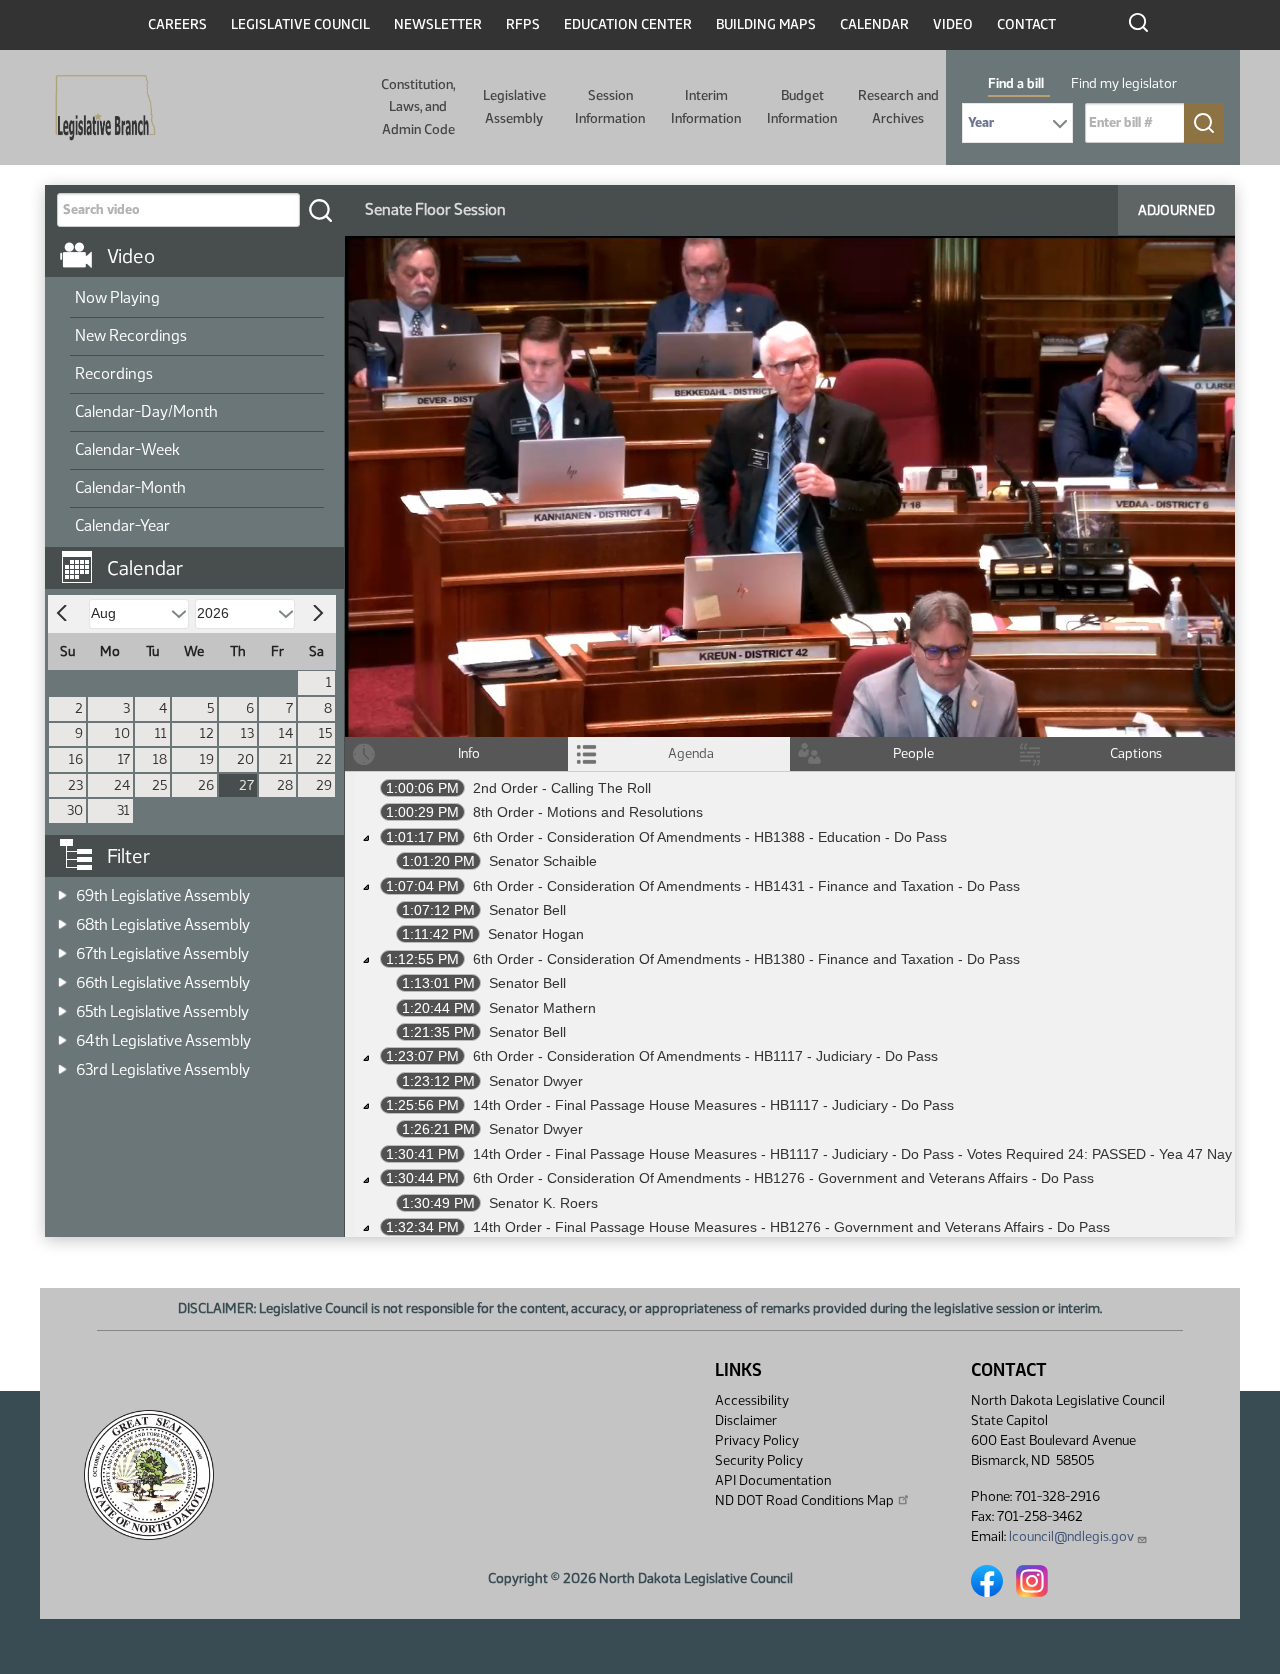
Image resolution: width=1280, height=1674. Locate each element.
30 (75, 810)
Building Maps (766, 24)
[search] (320, 210)
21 (286, 759)
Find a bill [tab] (1016, 83)
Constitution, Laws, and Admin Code (418, 107)
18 (160, 759)
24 (122, 785)
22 (324, 759)
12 (207, 733)
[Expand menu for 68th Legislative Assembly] (62, 918)
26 (206, 785)
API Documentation (773, 1480)
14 (286, 733)
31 (123, 810)
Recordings (114, 373)
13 (247, 733)
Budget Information (802, 106)
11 (161, 733)
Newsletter (438, 24)
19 (207, 759)
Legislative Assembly (514, 106)
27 (246, 785)
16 (76, 759)
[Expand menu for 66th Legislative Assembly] (62, 976)
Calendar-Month (130, 487)
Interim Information (706, 106)
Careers (177, 24)
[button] (202, 558)
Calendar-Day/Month (146, 411)
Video (953, 24)
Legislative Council (300, 24)
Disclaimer (746, 1420)
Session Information (610, 106)
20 (245, 759)
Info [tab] (469, 753)
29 (324, 785)
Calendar (874, 24)
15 (325, 733)
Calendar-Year (122, 525)
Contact (1026, 24)
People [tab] (913, 753)
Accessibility (752, 1400)
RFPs (523, 24)
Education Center (628, 24)
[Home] (99, 108)
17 (124, 759)
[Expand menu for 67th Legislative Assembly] (62, 947)
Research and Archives (898, 106)
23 (75, 785)
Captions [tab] (1136, 753)
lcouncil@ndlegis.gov (1071, 1536)
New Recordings (131, 335)
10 (122, 733)
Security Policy (759, 1460)
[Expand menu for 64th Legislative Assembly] (62, 1034)
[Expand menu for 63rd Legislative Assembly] (62, 1063)
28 (285, 785)
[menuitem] (197, 299)
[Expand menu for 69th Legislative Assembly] (62, 889)
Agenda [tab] (691, 753)
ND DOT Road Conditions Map (804, 1500)
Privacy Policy (757, 1440)
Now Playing (117, 297)
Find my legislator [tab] (1124, 83)
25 (159, 785)
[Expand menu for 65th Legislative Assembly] (62, 1005)
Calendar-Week (127, 449)
